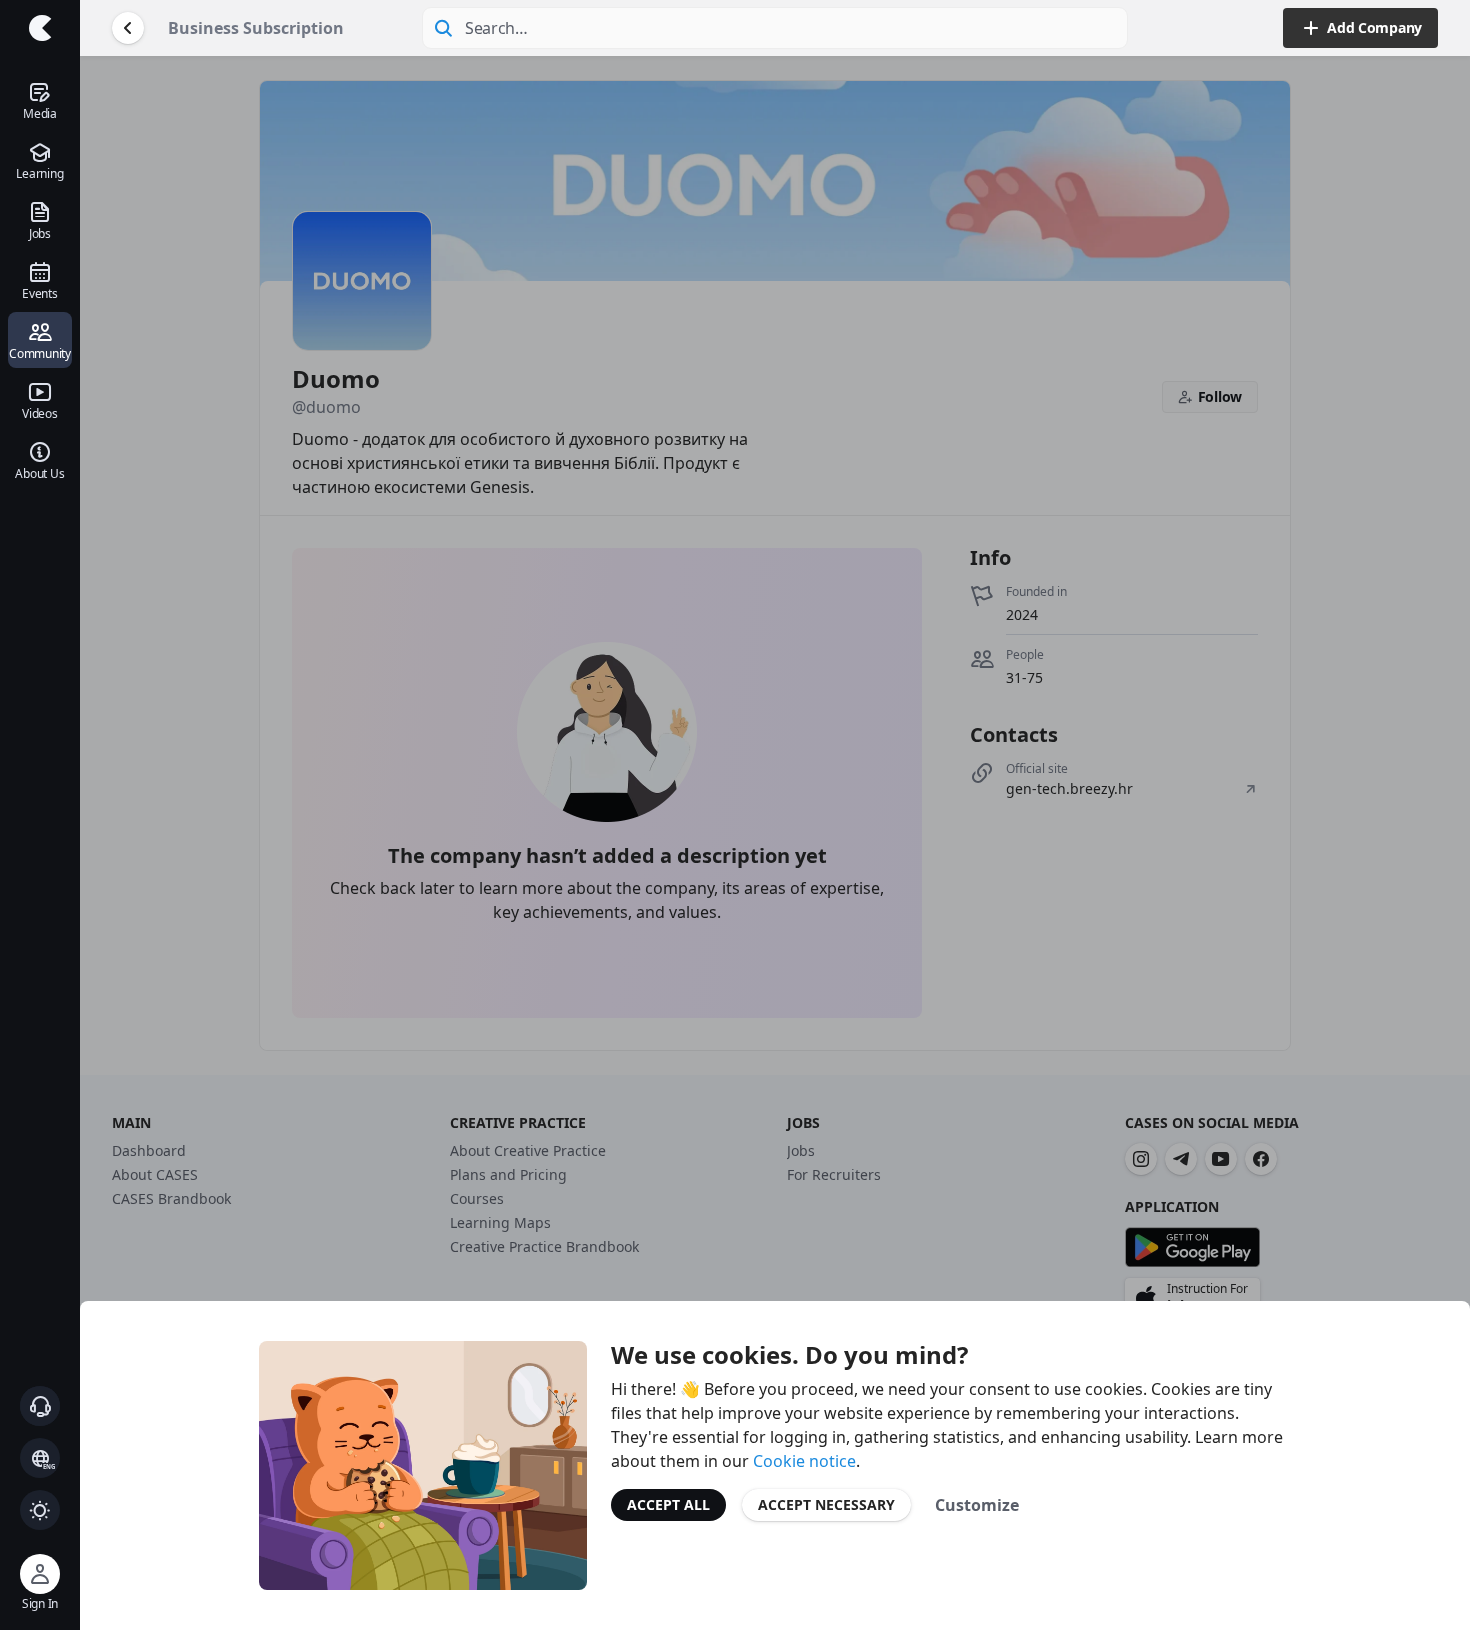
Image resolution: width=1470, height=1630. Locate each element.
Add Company (1374, 27)
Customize (977, 1505)
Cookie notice (804, 1461)
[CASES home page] (40, 28)
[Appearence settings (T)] (40, 1510)
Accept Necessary (826, 1504)
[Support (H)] (40, 1406)
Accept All (668, 1504)
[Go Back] (128, 28)
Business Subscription (256, 28)
